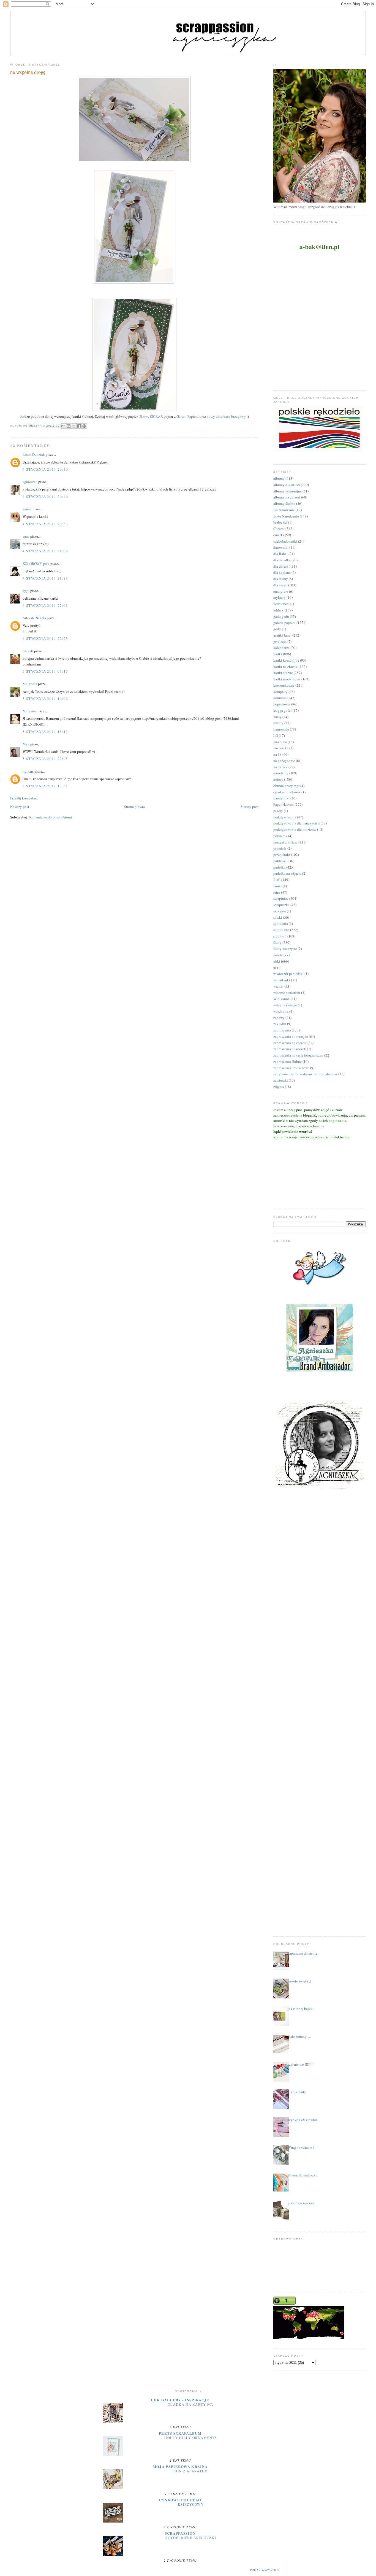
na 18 (277, 754)
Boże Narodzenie (286, 516)
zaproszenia (282, 1030)
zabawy (279, 1018)
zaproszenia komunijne (291, 1036)
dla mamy (281, 579)
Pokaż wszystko (265, 2570)
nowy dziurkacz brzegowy (227, 416)
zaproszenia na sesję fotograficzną (298, 1055)
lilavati (28, 651)
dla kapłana (282, 572)
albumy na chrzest (287, 497)
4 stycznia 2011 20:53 (45, 524)
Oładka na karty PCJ (191, 2404)
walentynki (282, 980)
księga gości (283, 710)
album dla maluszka (303, 2175)
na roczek (280, 767)
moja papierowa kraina (180, 2466)
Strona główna (135, 807)
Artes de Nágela (34, 618)
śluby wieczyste (285, 949)
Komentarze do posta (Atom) (51, 817)
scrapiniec (281, 898)
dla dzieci (281, 566)
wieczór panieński (287, 993)
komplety (280, 692)
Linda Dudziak (34, 454)
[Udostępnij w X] (74, 426)
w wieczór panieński (288, 974)
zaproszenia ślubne (288, 1061)
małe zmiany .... (299, 2036)
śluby (277, 942)
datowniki (281, 547)
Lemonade (281, 729)
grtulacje (280, 642)
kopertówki (282, 704)
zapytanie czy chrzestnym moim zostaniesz (305, 1074)
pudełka (279, 867)
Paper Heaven (284, 804)
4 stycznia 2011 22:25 (45, 638)
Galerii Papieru (188, 416)
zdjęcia (279, 1087)
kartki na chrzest (286, 667)
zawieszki (281, 1080)
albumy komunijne (288, 491)
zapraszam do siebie (303, 1953)
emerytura (281, 591)
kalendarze (281, 648)
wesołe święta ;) (299, 1981)
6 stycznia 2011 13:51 (45, 786)
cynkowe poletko (180, 2500)
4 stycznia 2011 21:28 (45, 578)
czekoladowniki (285, 541)
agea (26, 536)
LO (276, 735)
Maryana (29, 711)
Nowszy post (20, 807)
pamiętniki (281, 798)
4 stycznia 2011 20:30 (45, 469)
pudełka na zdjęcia (287, 873)
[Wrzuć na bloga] (69, 426)
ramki (278, 886)
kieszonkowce (284, 685)
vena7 (27, 509)
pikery (278, 811)
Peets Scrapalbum (180, 2433)
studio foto (281, 930)
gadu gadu (281, 616)
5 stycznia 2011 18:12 (45, 732)
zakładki (280, 1024)
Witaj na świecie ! (301, 2147)
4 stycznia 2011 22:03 (45, 605)
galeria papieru (284, 623)
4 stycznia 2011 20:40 (45, 497)
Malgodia (30, 684)
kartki (278, 654)
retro (277, 892)
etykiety (280, 597)
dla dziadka (282, 560)
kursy (277, 717)
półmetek (280, 836)
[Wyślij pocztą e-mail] (63, 426)
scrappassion (180, 2533)
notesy (278, 779)
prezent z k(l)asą (285, 842)
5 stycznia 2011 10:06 (45, 699)
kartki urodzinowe (287, 679)
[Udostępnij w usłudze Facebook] (79, 426)
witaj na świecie (285, 1005)
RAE (277, 880)
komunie (280, 698)
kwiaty (278, 723)
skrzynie (280, 911)
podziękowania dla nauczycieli (297, 823)
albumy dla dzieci (287, 485)
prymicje (280, 848)
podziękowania (285, 817)
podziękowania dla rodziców (295, 829)
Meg (26, 744)
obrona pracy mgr (286, 786)
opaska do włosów (287, 792)
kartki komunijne (286, 660)
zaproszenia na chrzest (290, 1043)
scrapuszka (281, 905)
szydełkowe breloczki (191, 2538)
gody (277, 629)
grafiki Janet (282, 635)
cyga (26, 591)
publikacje (281, 861)
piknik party (297, 2092)
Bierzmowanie (284, 510)
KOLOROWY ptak (36, 564)
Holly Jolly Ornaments (191, 2438)
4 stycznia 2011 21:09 (45, 551)
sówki (278, 917)
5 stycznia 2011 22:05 (45, 759)
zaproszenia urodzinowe (291, 1068)
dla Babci (280, 554)
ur (275, 968)
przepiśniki (282, 855)
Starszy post (250, 807)
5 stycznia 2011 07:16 (45, 671)
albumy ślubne (284, 503)
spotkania (281, 923)
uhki (277, 961)
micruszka (281, 748)
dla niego (280, 585)
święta (278, 955)
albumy (279, 478)
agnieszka (30, 482)
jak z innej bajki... (301, 2009)
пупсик (28, 771)
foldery (279, 610)
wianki (278, 986)
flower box (281, 604)
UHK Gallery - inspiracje (180, 2400)
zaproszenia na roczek (290, 1049)
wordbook (281, 1011)
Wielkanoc (281, 999)
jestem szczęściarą (301, 2203)
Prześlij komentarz (24, 798)
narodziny (281, 773)
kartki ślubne (283, 673)
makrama (280, 742)
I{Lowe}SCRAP (150, 416)
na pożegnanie (284, 761)
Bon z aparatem (191, 2471)
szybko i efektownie (303, 2120)
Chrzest (279, 529)
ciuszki (279, 535)
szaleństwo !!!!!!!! (301, 2064)
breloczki (280, 522)
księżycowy (191, 2504)
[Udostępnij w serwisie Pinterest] (84, 426)
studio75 (280, 936)
